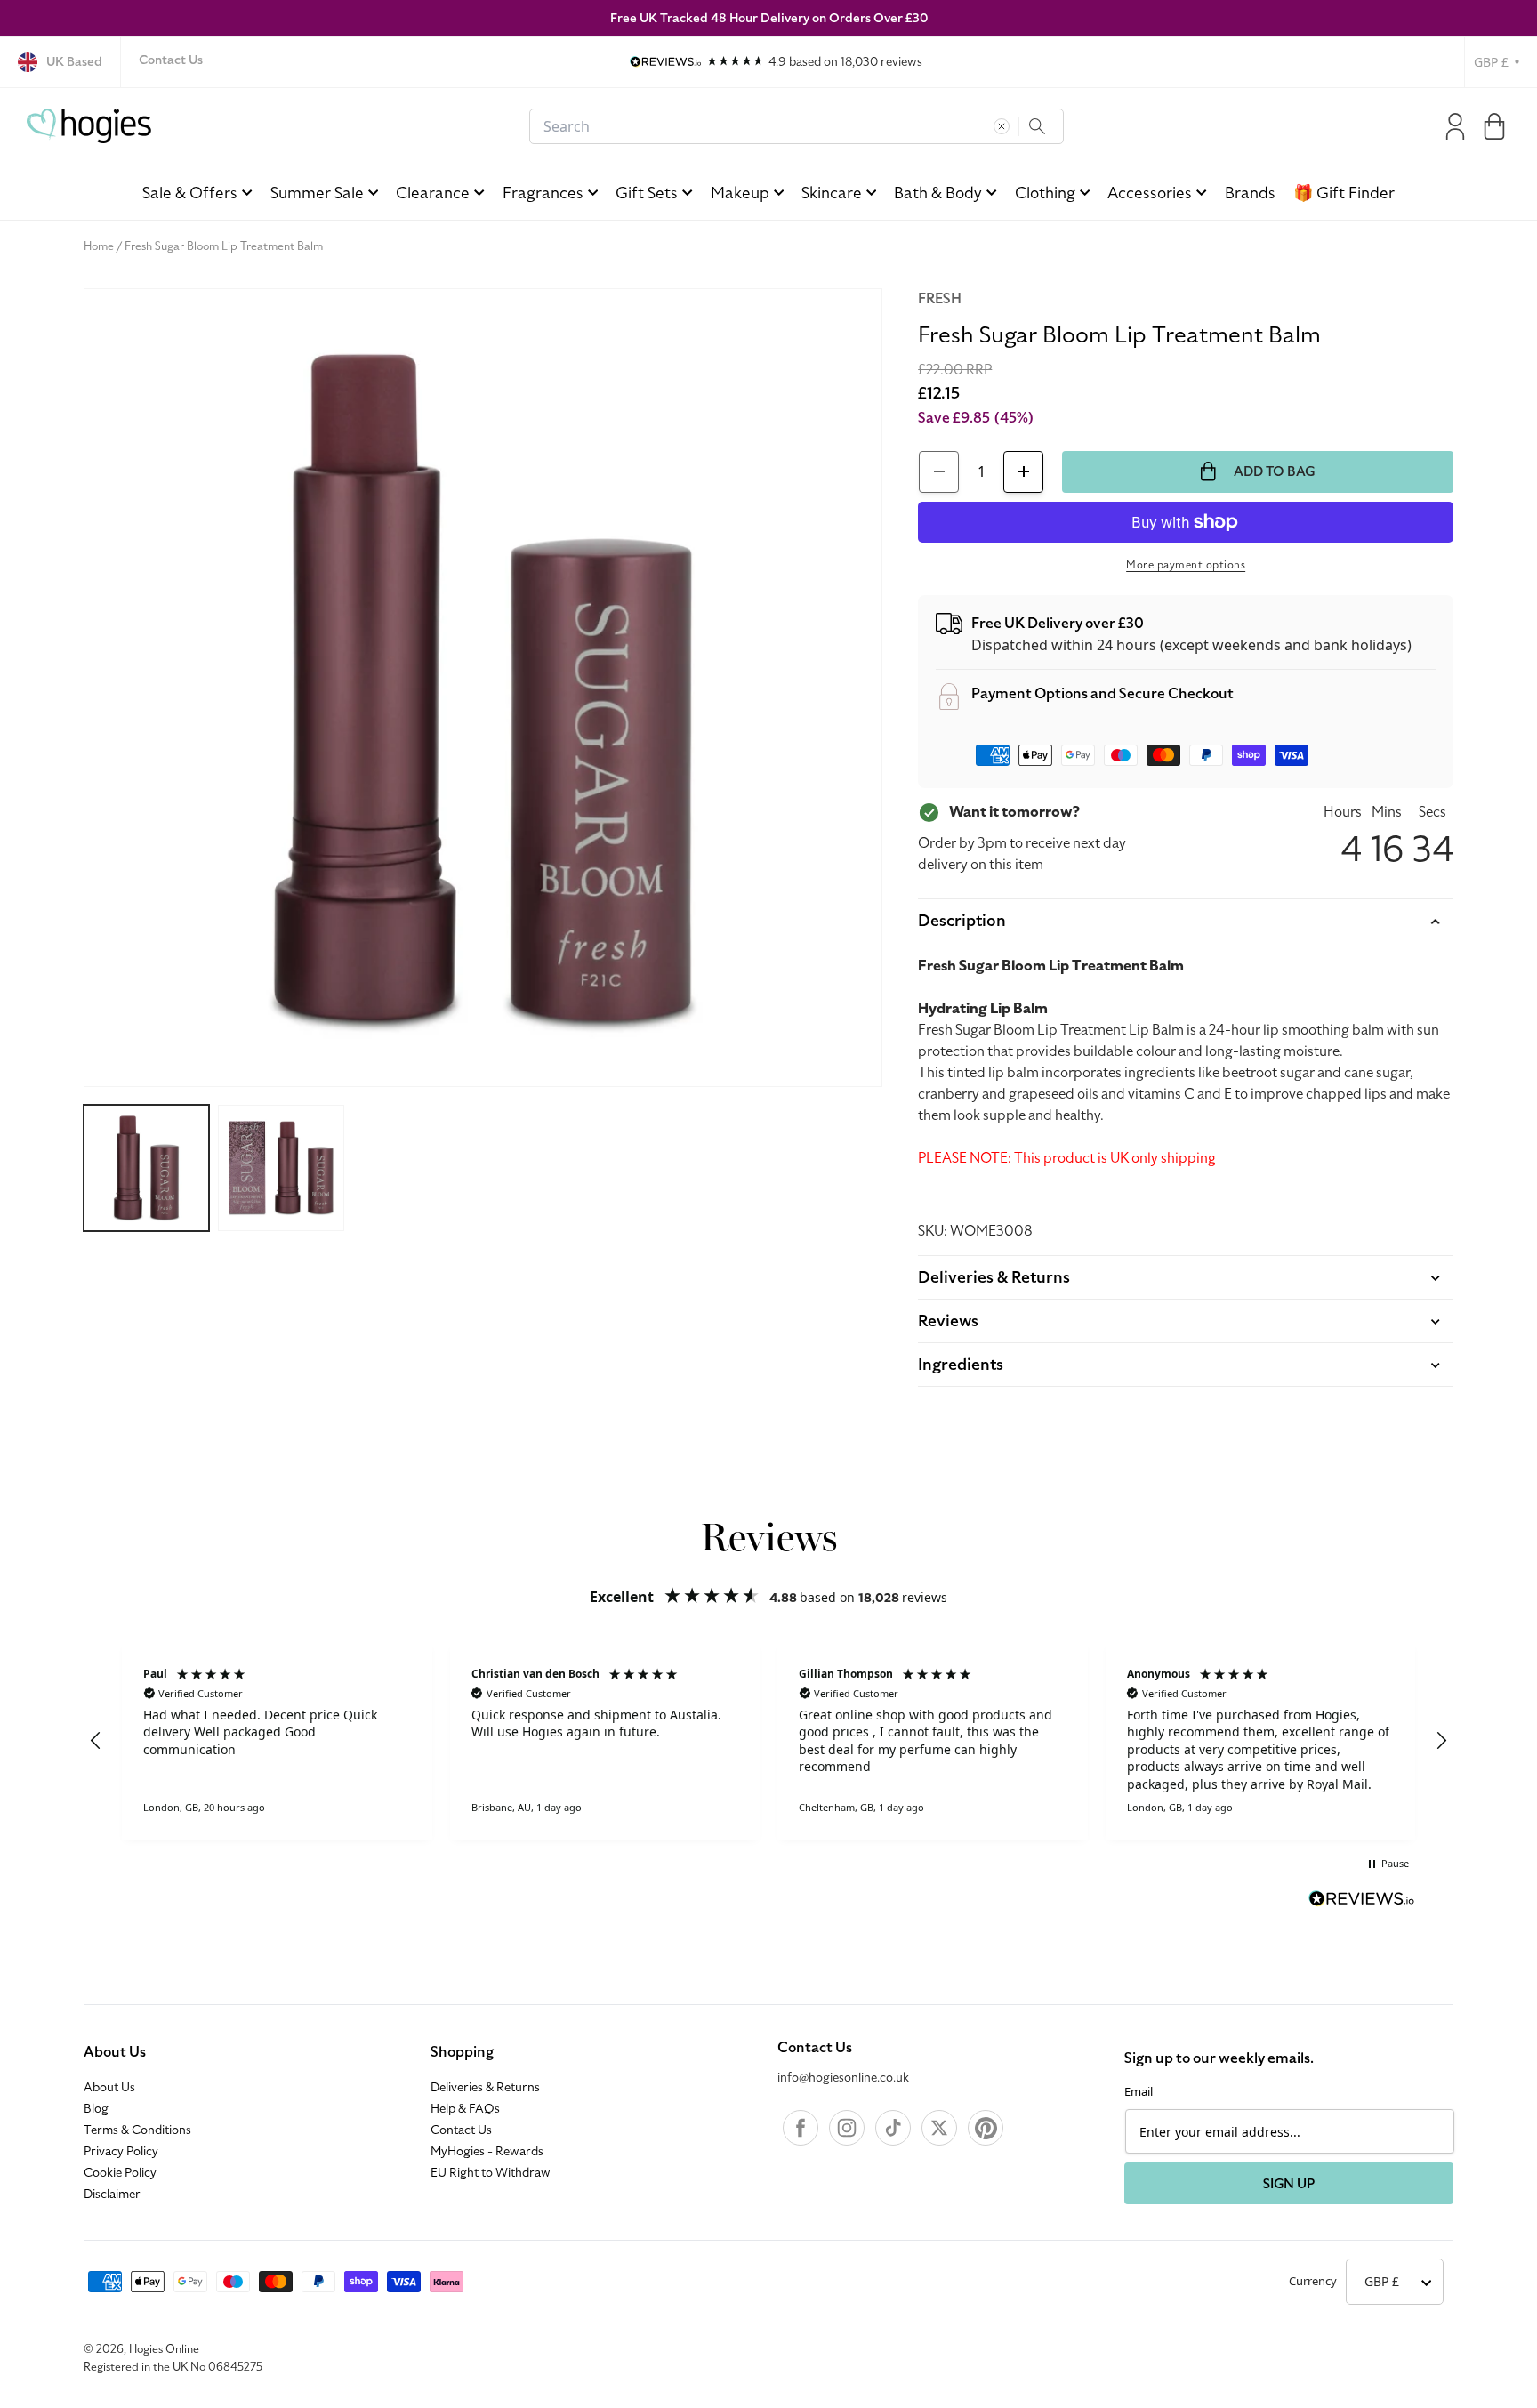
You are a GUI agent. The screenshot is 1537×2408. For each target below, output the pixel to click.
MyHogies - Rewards (487, 2152)
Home (99, 246)
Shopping (462, 2052)
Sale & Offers (190, 193)
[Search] (1037, 126)
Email (1139, 2091)
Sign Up (1289, 2184)
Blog (96, 2109)
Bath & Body (938, 193)
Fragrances (543, 193)
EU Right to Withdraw (491, 2173)
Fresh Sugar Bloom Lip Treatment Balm (224, 246)
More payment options (1186, 565)
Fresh (940, 299)
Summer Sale (317, 193)
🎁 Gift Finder (1344, 193)
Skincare (832, 193)
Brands (1250, 193)
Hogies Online (164, 2349)
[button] (1494, 126)
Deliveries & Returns (485, 2088)
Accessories (1150, 193)
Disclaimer (112, 2195)
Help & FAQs (465, 2109)
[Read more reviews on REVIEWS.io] (1362, 1901)
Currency (1313, 2281)
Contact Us (171, 60)
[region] (768, 1741)
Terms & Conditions (137, 2130)
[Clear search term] (1002, 126)
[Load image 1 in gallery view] (146, 1168)
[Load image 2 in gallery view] (281, 1168)
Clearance (433, 193)
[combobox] (797, 126)
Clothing (1045, 193)
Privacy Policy (121, 2152)
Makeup (740, 193)
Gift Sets (647, 193)
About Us (115, 2052)
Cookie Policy (120, 2173)
